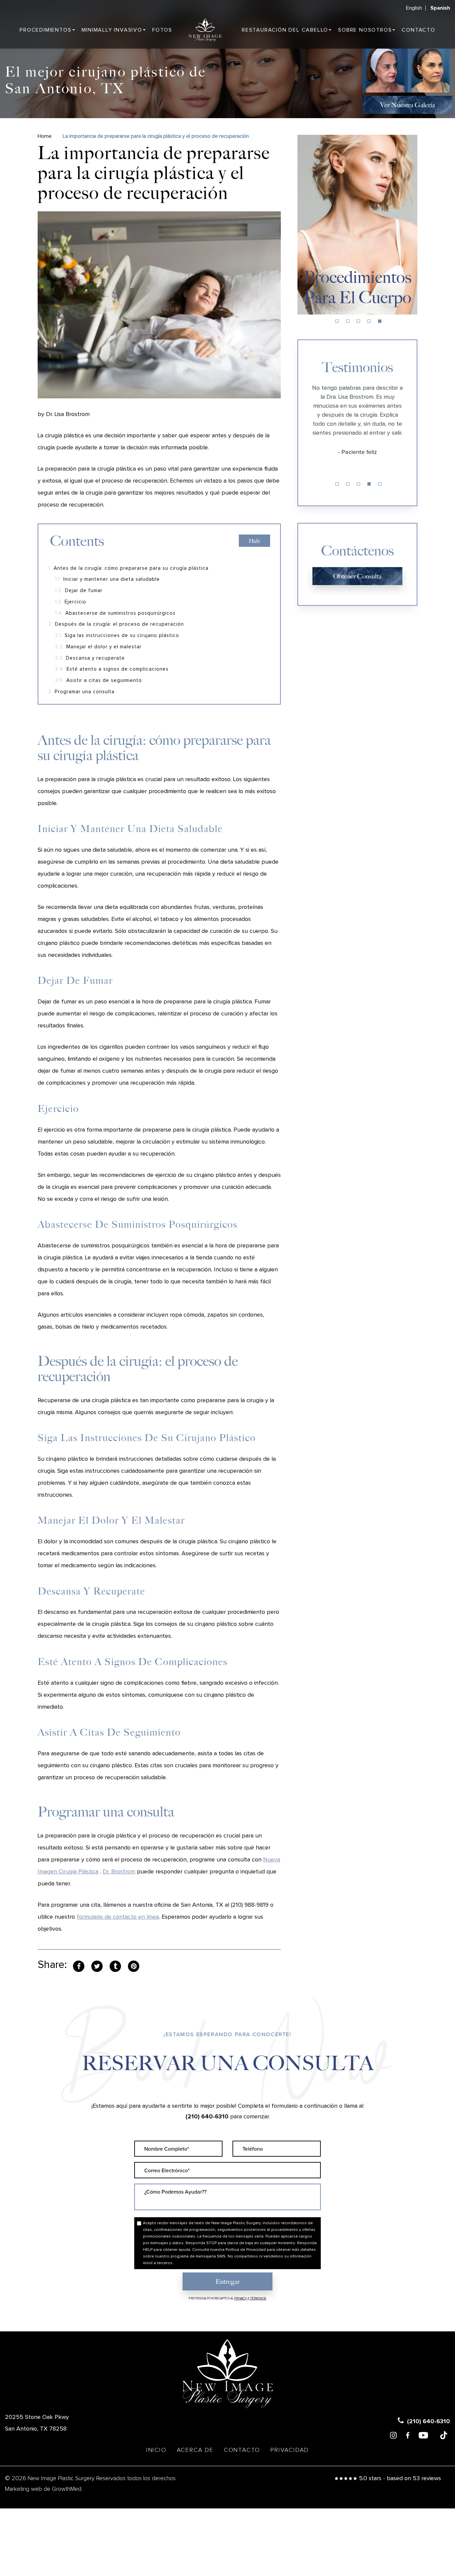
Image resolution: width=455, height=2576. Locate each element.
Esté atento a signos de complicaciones (112, 669)
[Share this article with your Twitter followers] (97, 1966)
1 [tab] (337, 321)
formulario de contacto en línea (118, 1917)
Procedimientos (45, 30)
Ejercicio (71, 602)
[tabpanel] (357, 225)
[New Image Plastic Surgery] (205, 30)
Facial (357, 298)
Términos (258, 2298)
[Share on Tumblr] (115, 1966)
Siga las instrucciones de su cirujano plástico (117, 636)
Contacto (418, 30)
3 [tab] (358, 321)
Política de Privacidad (246, 2250)
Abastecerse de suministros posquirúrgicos (115, 613)
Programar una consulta (81, 692)
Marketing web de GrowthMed (43, 2489)
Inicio (156, 2450)
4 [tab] (369, 321)
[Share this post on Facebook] (79, 1966)
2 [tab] (348, 321)
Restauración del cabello (285, 30)
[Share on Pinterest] (134, 1966)
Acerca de (195, 2450)
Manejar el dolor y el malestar (98, 647)
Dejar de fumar (79, 591)
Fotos (162, 30)
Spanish (440, 8)
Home (45, 136)
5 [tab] (380, 321)
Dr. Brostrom (119, 1872)
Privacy (241, 2298)
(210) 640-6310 (207, 2117)
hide (254, 541)
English (414, 8)
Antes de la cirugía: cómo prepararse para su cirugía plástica (128, 568)
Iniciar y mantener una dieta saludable (107, 579)
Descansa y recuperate (90, 658)
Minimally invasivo (112, 30)
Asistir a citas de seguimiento (98, 680)
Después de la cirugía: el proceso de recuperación (116, 624)
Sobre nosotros (365, 30)
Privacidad (290, 2450)
